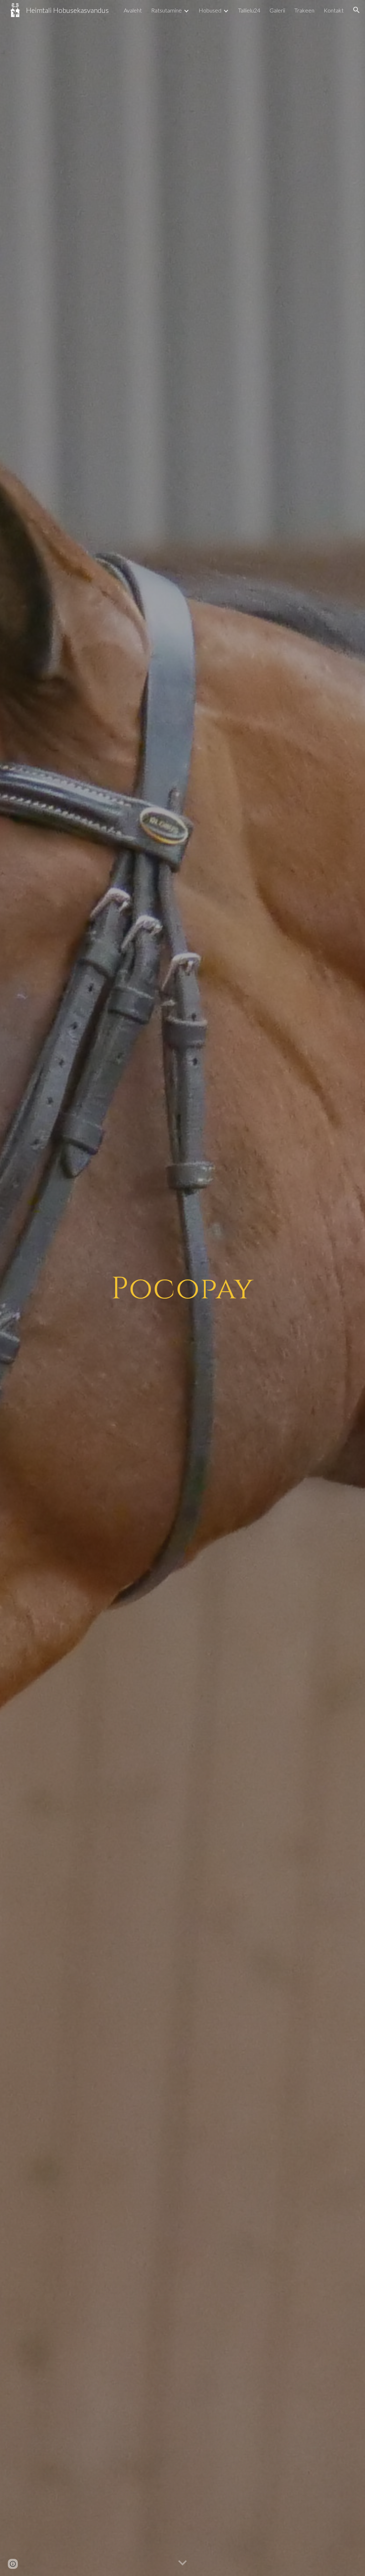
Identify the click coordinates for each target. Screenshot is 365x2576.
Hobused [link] (210, 10)
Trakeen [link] (304, 10)
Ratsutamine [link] (166, 10)
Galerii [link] (277, 10)
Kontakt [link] (334, 10)
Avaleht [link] (133, 10)
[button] (356, 10)
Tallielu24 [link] (249, 10)
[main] (182, 1288)
